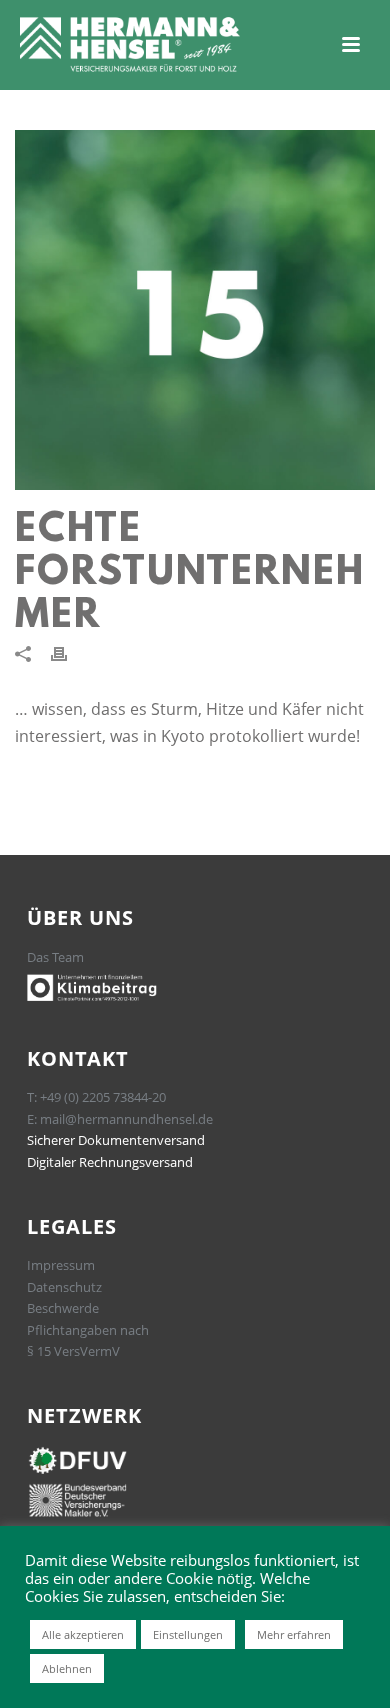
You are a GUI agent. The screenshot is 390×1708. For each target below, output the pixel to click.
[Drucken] (69, 653)
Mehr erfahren (294, 1634)
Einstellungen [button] (188, 1634)
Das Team (55, 957)
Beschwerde (63, 1308)
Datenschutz (64, 1287)
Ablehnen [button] (67, 1668)
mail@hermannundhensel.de (126, 1119)
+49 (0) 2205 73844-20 (103, 1097)
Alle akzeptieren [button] (83, 1634)
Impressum (61, 1265)
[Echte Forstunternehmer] (195, 310)
